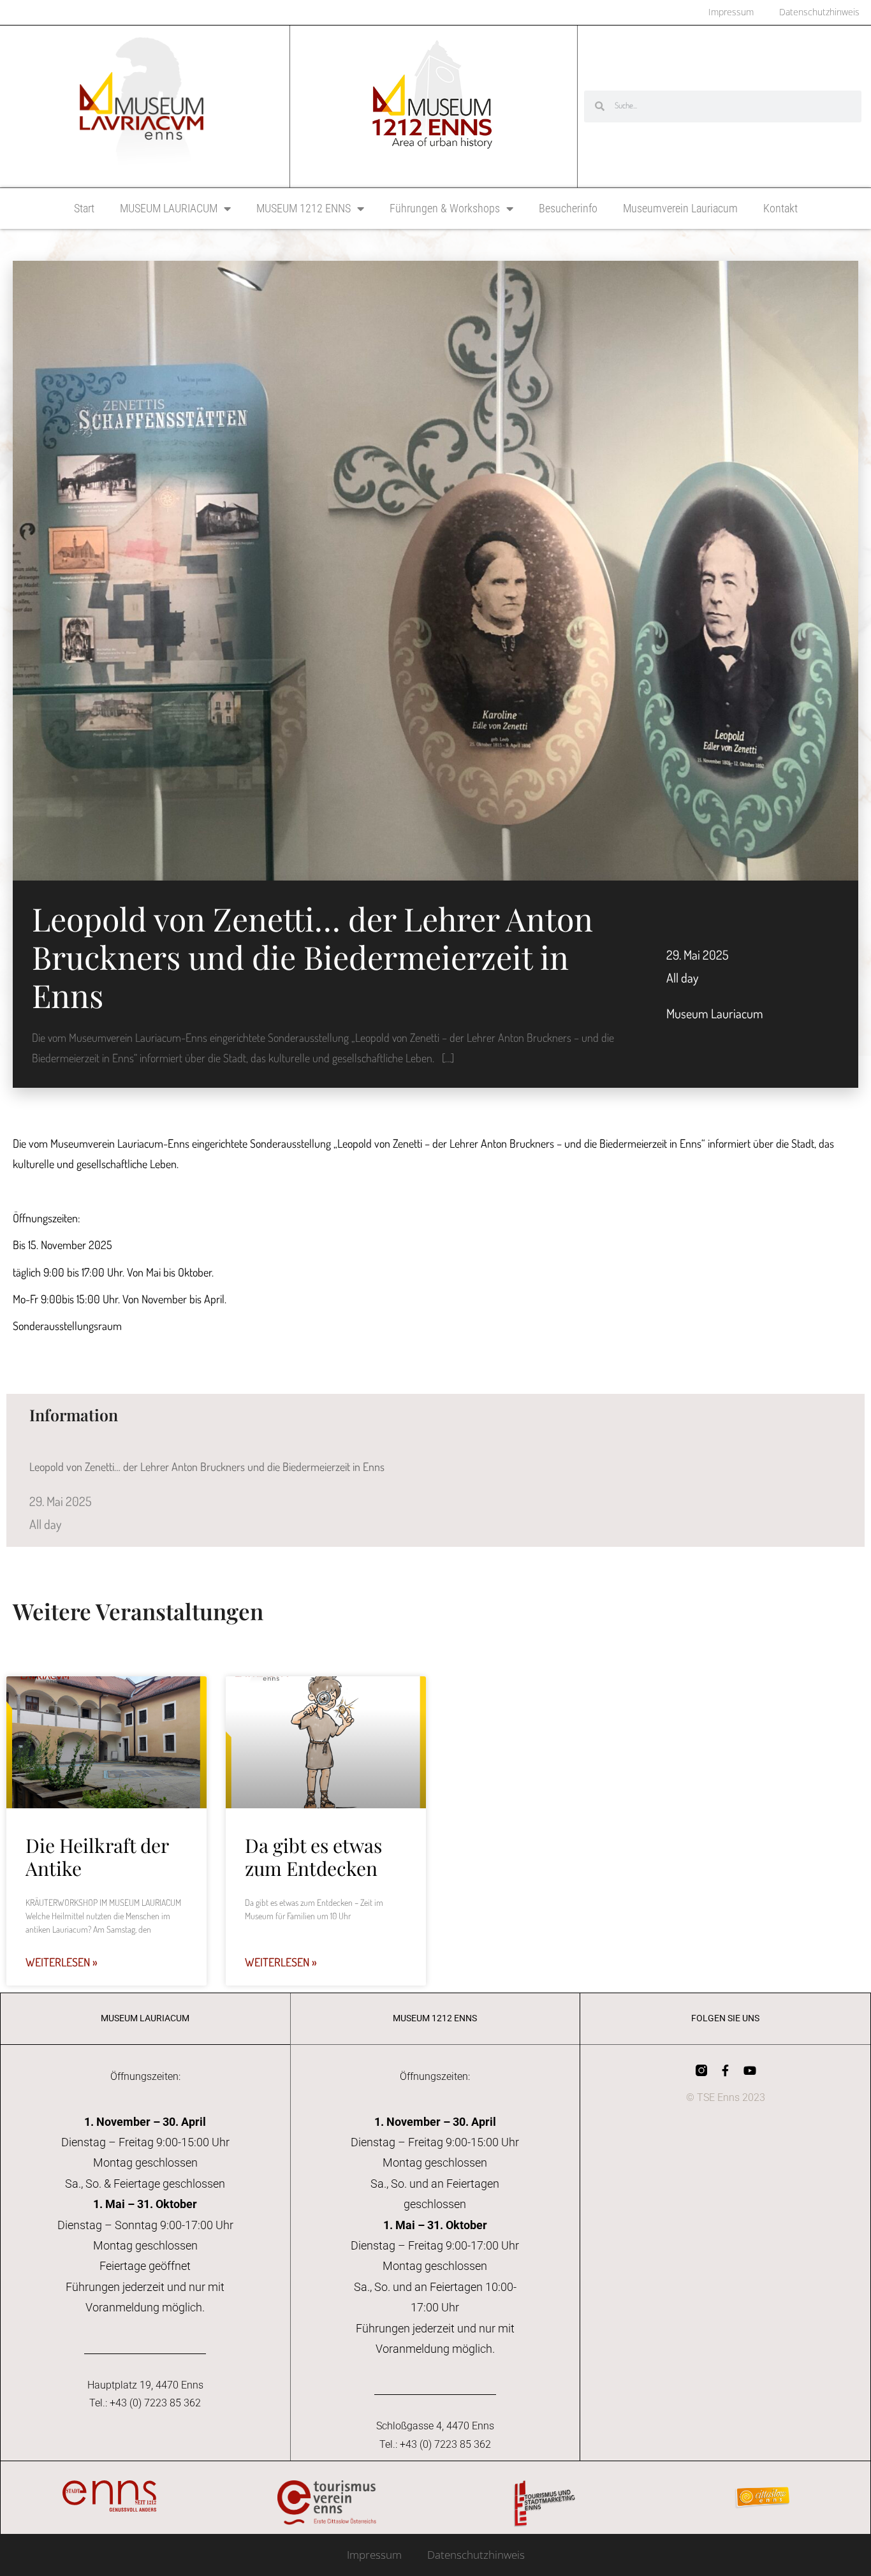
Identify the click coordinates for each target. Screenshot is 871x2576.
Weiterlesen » (62, 1962)
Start (84, 208)
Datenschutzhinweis (476, 2555)
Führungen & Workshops (445, 208)
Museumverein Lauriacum (680, 208)
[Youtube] (750, 2070)
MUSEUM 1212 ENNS (304, 208)
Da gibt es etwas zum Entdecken (313, 1857)
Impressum (374, 2555)
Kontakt (780, 208)
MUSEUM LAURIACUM (169, 208)
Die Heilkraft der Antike (97, 1857)
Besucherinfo (568, 208)
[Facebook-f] (726, 2070)
